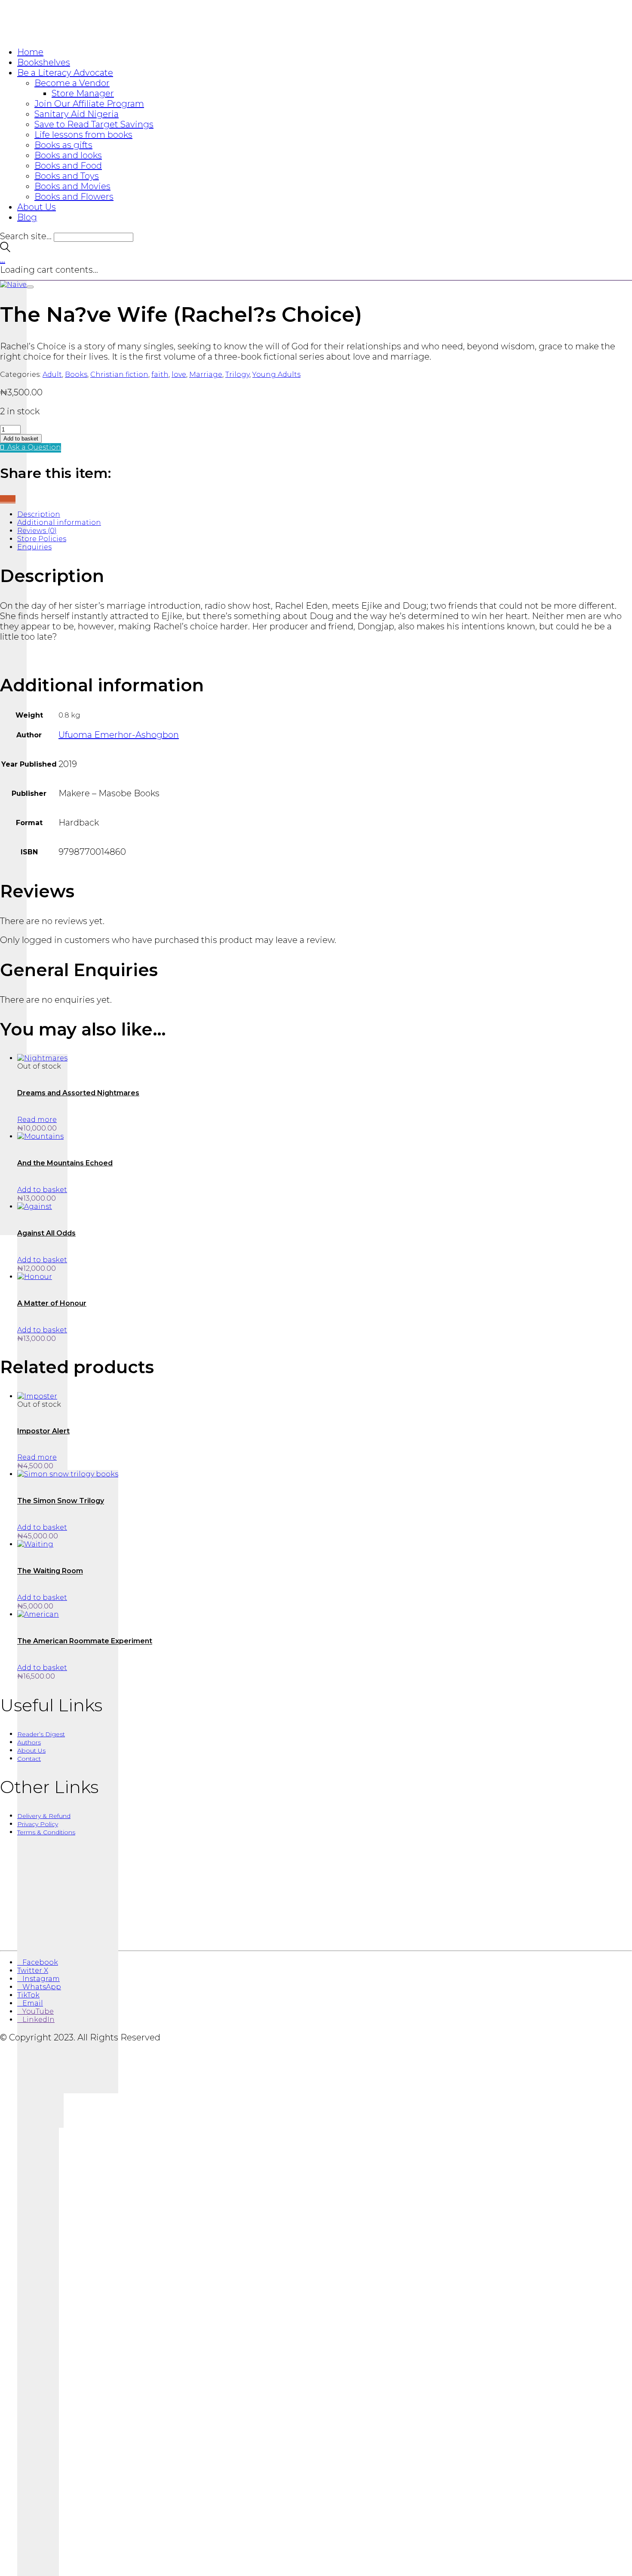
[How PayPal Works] (316, 1935)
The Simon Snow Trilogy (61, 1501)
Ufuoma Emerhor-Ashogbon (119, 735)
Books (76, 374)
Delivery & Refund (44, 1816)
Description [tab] (39, 514)
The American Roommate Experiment (85, 1641)
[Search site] (5, 249)
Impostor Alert (43, 1431)
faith (160, 374)
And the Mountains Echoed (65, 1163)
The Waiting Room (50, 1571)
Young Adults (276, 374)
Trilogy (237, 374)
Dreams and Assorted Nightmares (78, 1093)
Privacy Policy (38, 1824)
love (179, 374)
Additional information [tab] (59, 522)
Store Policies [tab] (42, 539)
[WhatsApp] (13, 499)
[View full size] (30, 287)
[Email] (8, 499)
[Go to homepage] (52, 34)
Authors (29, 1742)
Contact (29, 1759)
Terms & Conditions (46, 1832)
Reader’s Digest (41, 1734)
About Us (31, 1750)
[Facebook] (3, 499)
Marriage (206, 374)
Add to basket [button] (42, 1190)
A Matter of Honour (52, 1303)
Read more (37, 1120)
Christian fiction (119, 374)
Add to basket (21, 439)
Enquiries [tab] (34, 547)
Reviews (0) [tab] (37, 531)
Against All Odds (46, 1233)
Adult (52, 374)
